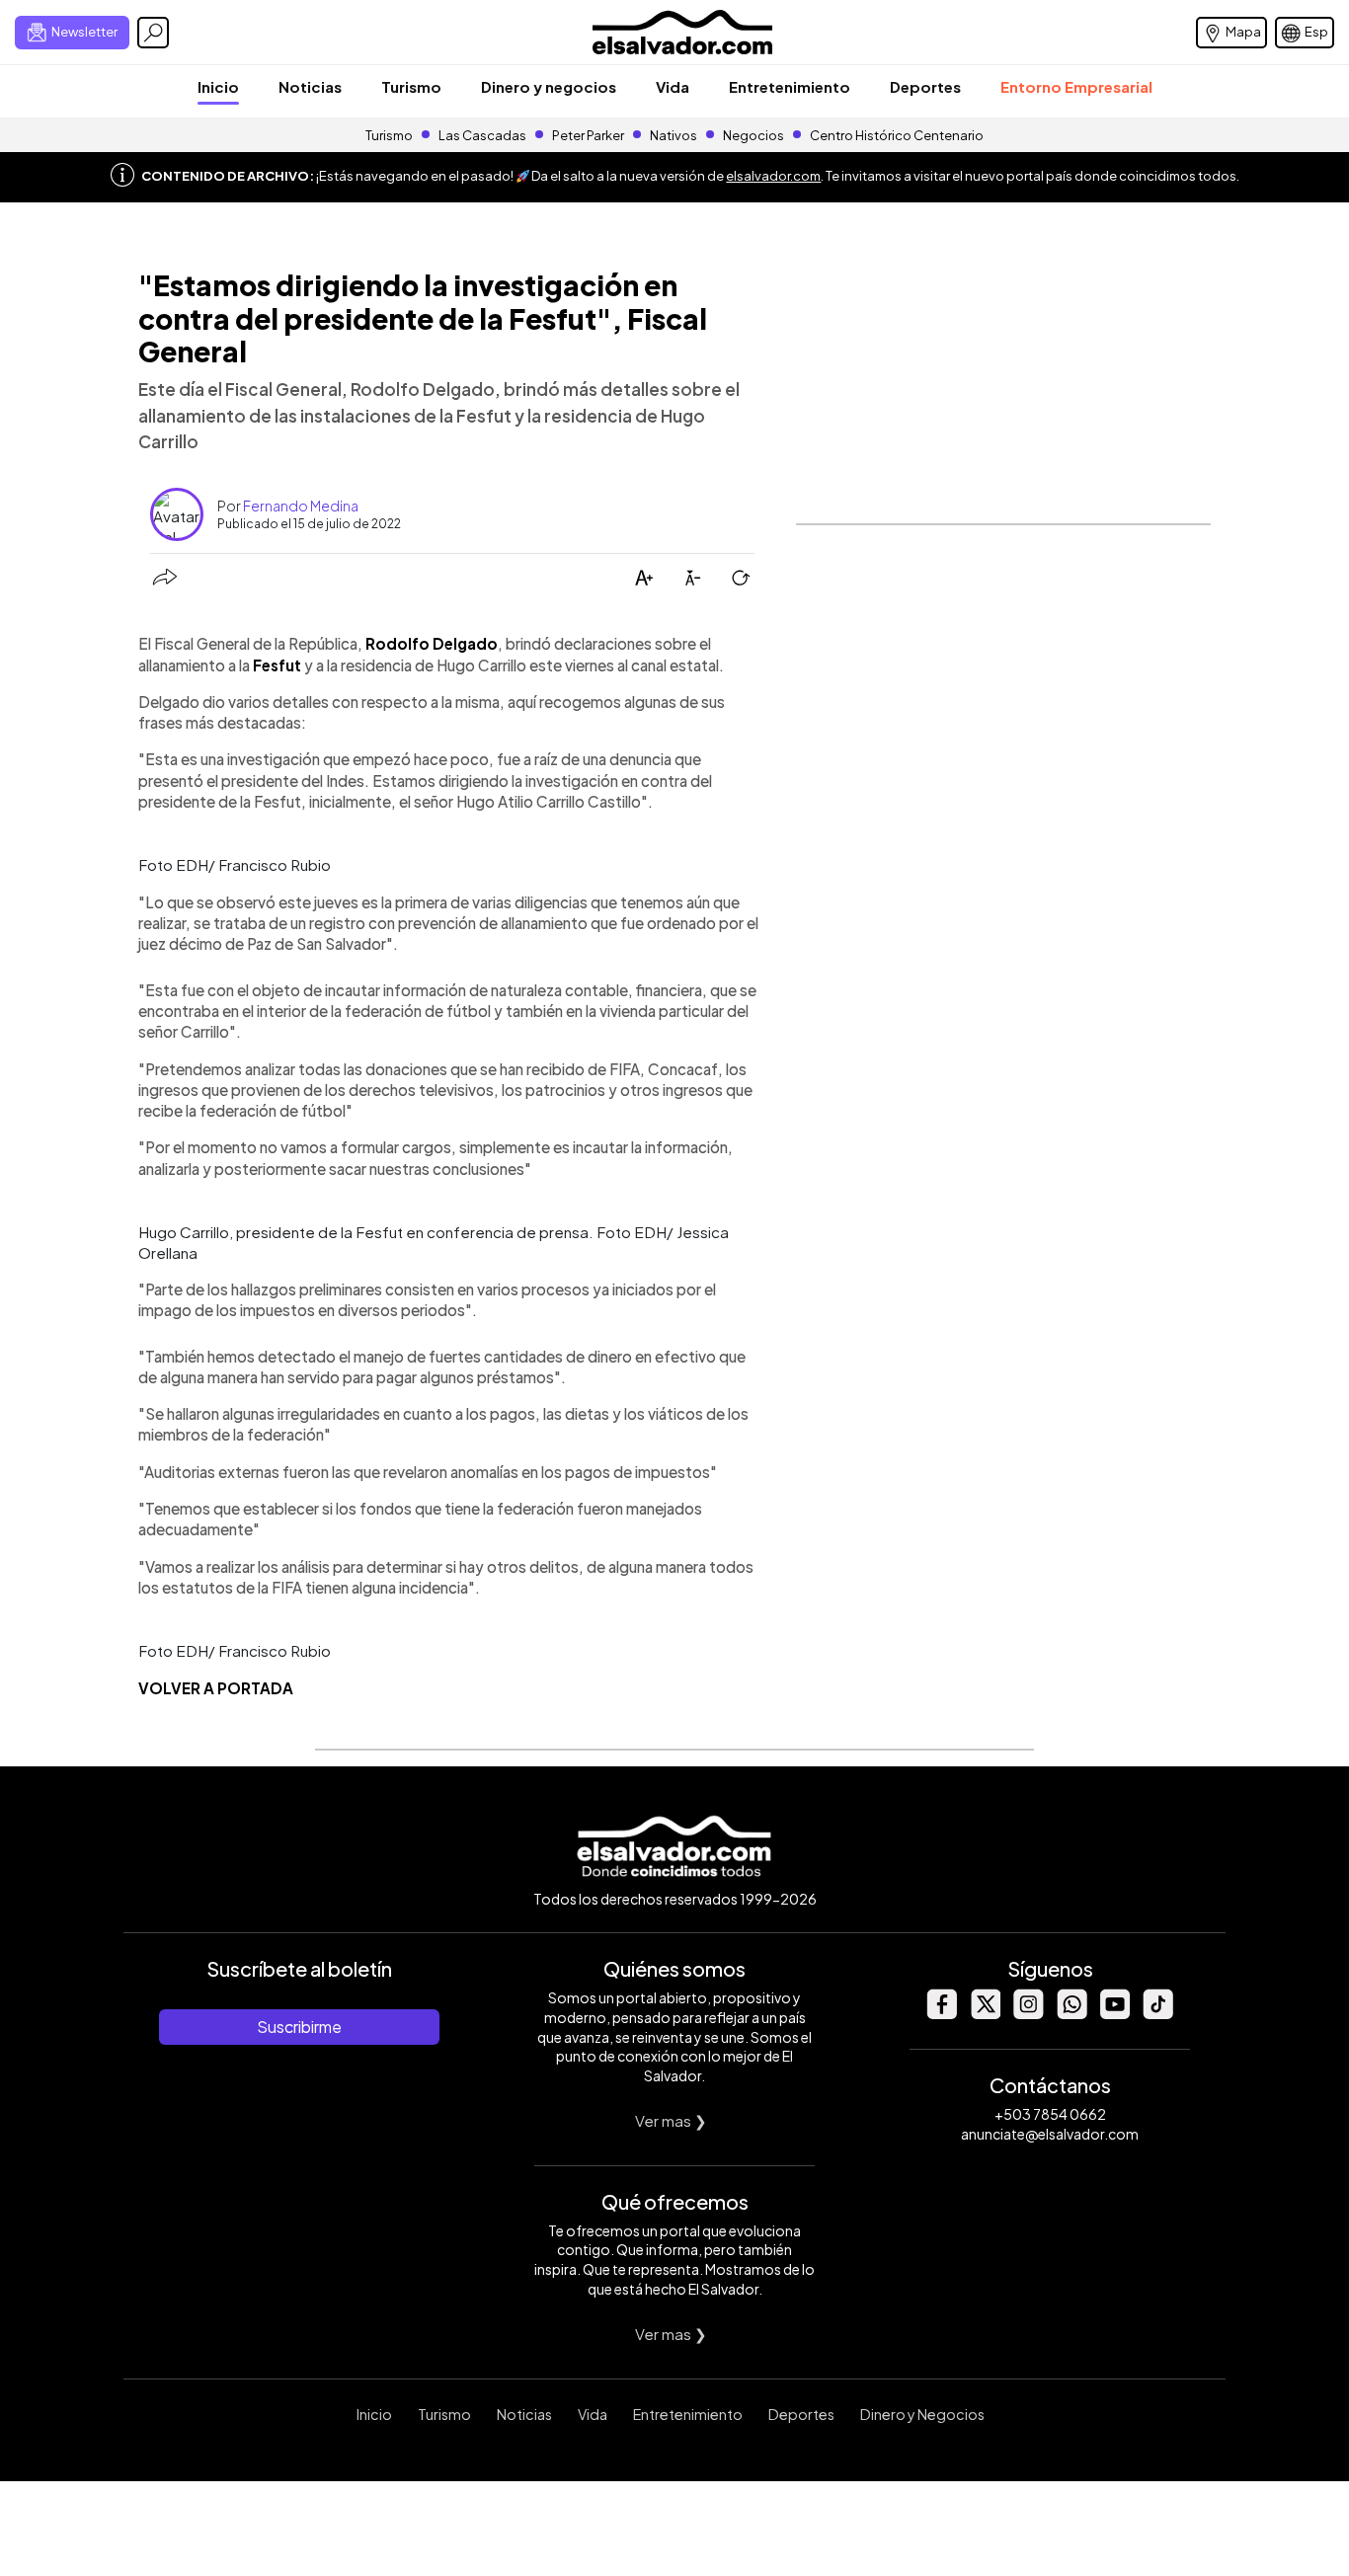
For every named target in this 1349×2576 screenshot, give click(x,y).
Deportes (925, 86)
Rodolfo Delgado (432, 643)
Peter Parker (589, 135)
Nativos (674, 135)
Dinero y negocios (549, 86)
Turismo (411, 86)
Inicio (218, 86)
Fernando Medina (301, 506)
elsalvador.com (773, 176)
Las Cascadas (482, 135)
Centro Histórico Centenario (897, 135)
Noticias (310, 86)
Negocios (754, 135)
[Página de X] (985, 2014)
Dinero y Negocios (922, 2414)
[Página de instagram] (1028, 2014)
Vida (673, 86)
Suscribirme (299, 2027)
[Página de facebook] (941, 2014)
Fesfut (277, 665)
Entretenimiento (790, 86)
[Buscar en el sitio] (153, 33)
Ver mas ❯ (671, 2120)
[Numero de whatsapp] (1071, 2014)
